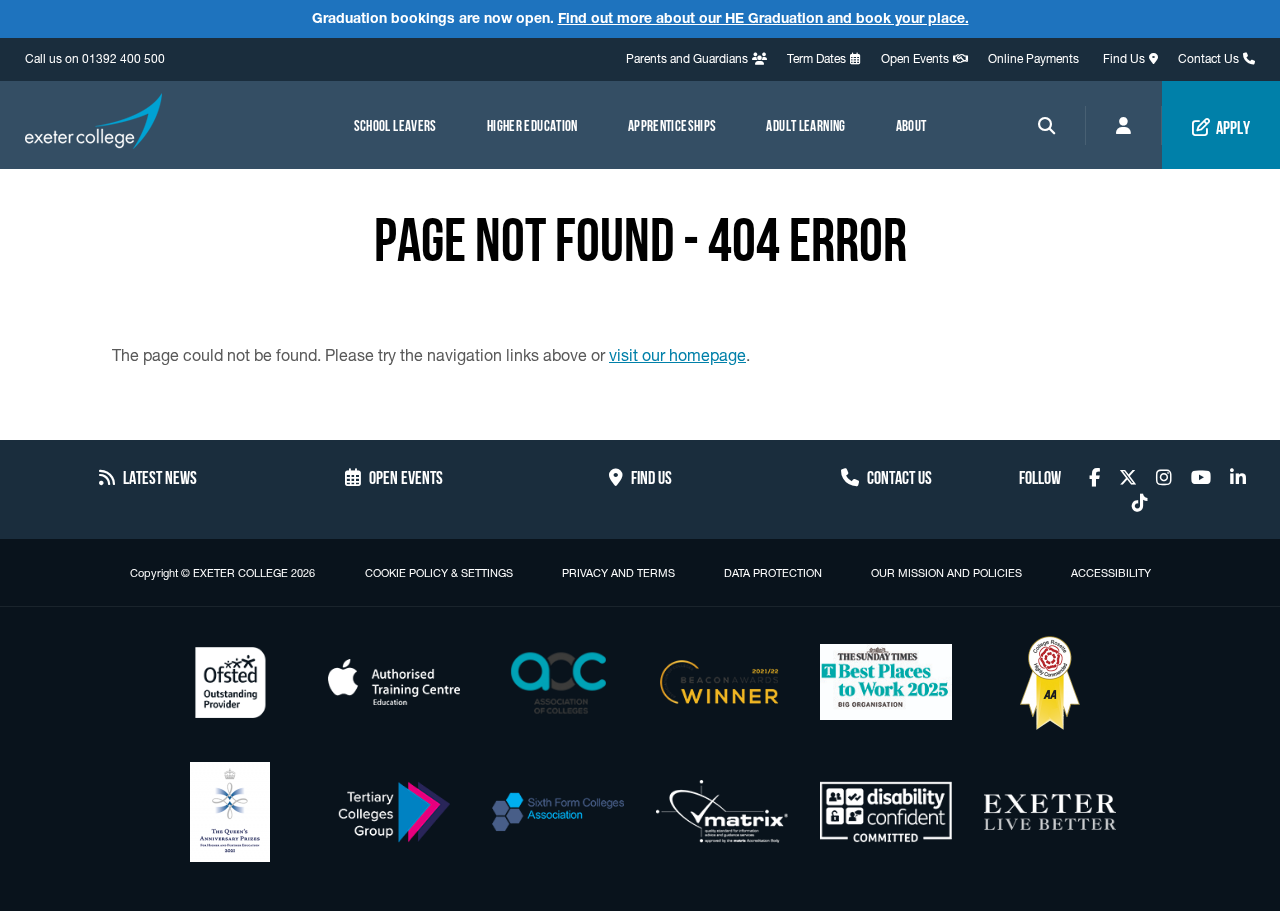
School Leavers (395, 124)
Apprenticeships (672, 124)
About (911, 124)
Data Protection (773, 573)
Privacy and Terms (618, 573)
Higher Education (532, 124)
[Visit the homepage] (93, 124)
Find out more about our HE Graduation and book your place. (763, 18)
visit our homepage (677, 355)
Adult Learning (805, 124)
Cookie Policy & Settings (439, 573)
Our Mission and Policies (946, 573)
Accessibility (1111, 573)
